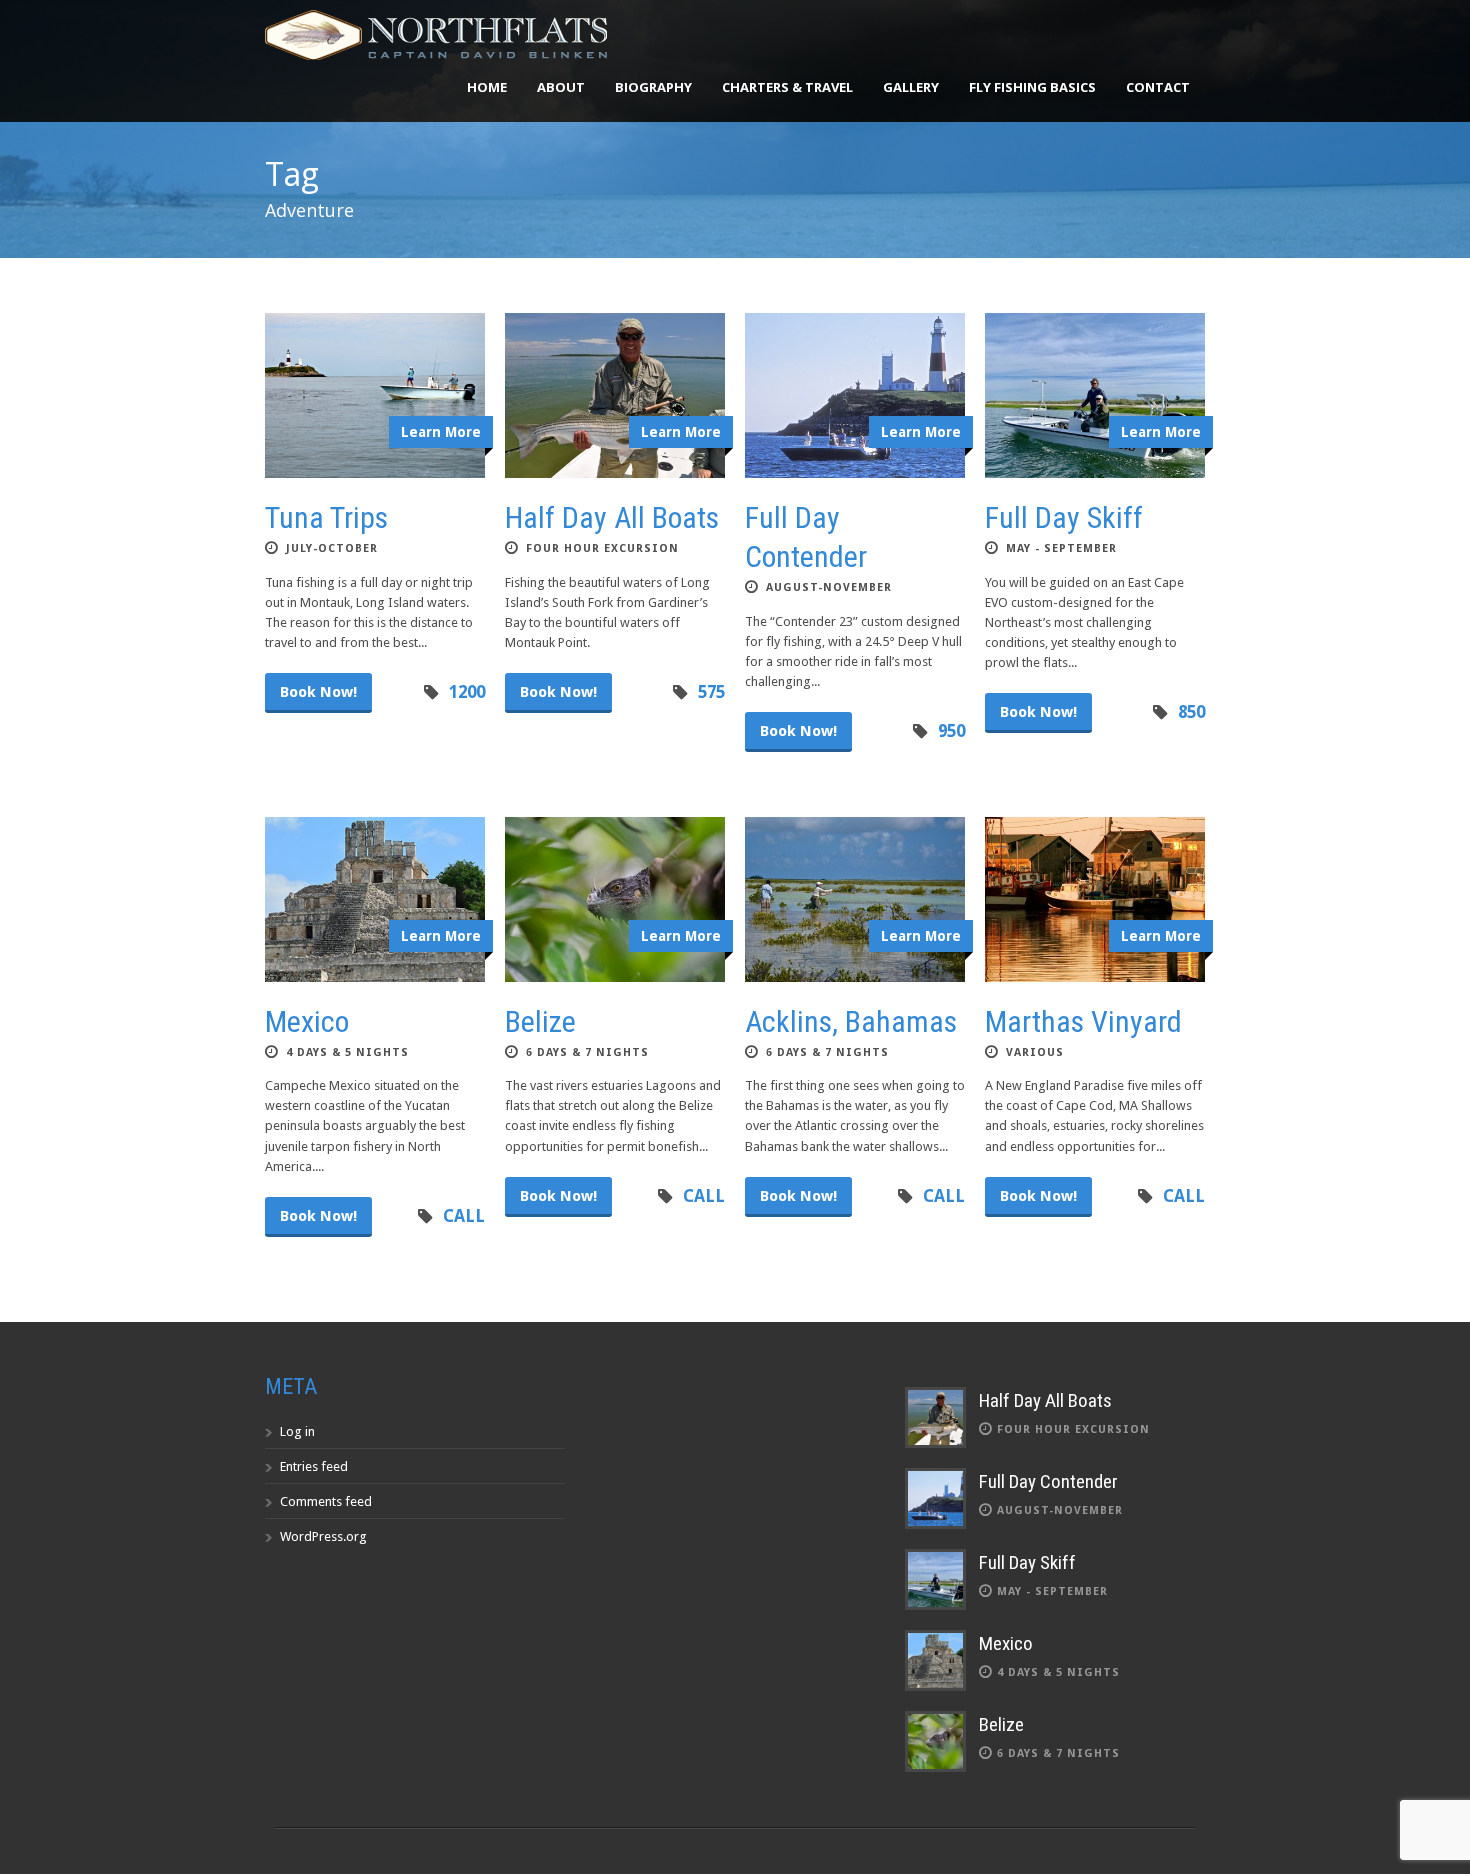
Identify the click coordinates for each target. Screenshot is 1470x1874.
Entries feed (314, 1466)
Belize (540, 1021)
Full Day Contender (1048, 1481)
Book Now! (318, 692)
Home (487, 87)
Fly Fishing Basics (1032, 87)
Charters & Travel (787, 87)
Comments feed (326, 1501)
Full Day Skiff (1064, 517)
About (561, 87)
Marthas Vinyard (1083, 1021)
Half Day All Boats (612, 517)
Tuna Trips (326, 517)
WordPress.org (323, 1536)
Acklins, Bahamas (851, 1021)
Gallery (911, 87)
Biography (653, 87)
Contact (1158, 87)
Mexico (307, 1021)
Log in (297, 1431)
